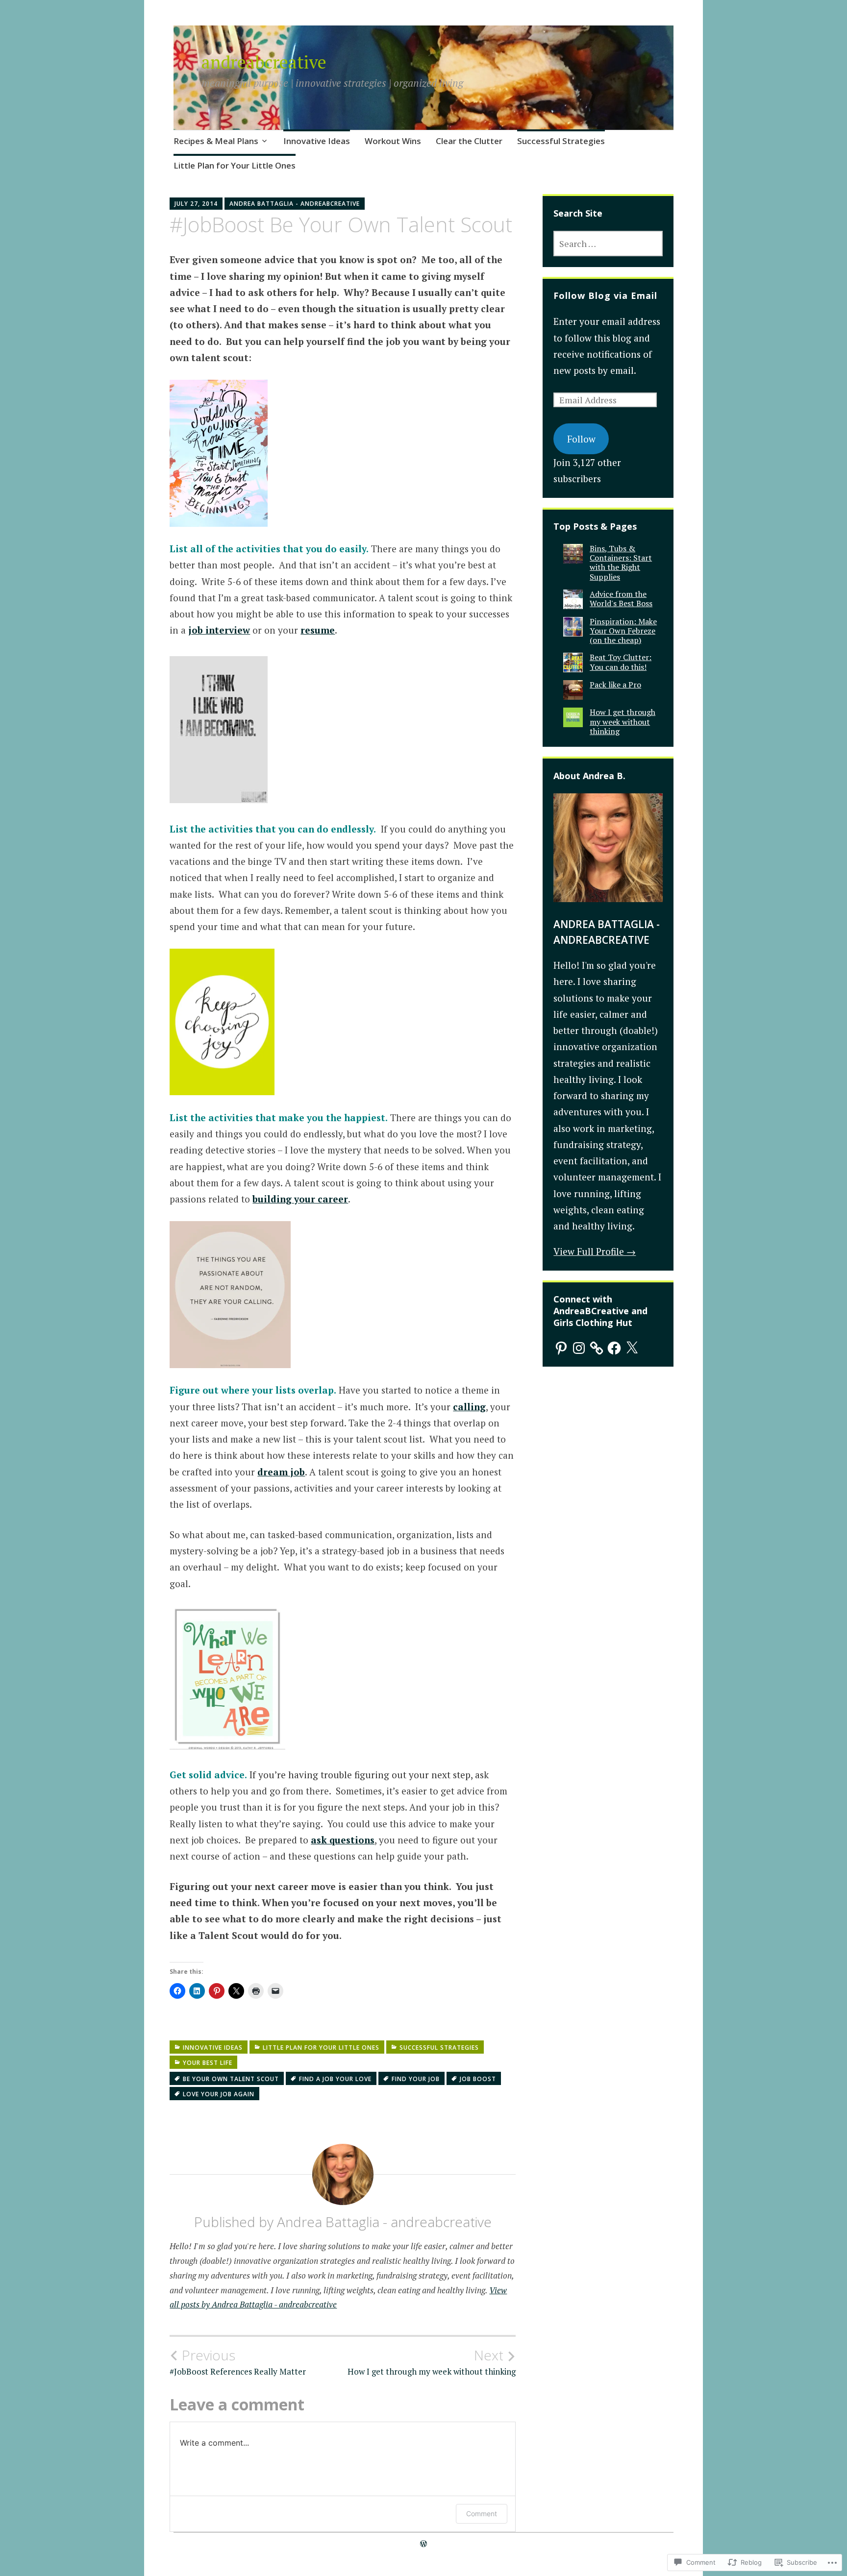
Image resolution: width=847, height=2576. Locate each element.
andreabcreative (264, 62)
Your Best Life (208, 2063)
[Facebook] (614, 1348)
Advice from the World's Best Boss (621, 599)
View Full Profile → (595, 1251)
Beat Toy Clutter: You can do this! (621, 662)
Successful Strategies (561, 141)
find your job (416, 2079)
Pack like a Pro (615, 685)
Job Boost (478, 2079)
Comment (482, 2514)
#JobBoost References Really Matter (238, 2362)
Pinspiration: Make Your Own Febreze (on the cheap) (623, 631)
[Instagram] (579, 1348)
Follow (581, 439)
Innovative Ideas (317, 141)
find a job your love (335, 2079)
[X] (632, 1348)
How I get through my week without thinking (432, 2362)
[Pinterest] (561, 1348)
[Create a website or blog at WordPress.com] (423, 2544)
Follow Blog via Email (605, 295)
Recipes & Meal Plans (216, 141)
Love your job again (219, 2094)
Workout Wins (393, 141)
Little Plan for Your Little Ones (235, 165)
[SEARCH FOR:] (608, 244)
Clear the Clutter (469, 141)
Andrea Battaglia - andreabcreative (295, 204)
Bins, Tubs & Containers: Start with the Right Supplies (621, 563)
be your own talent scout (231, 2079)
